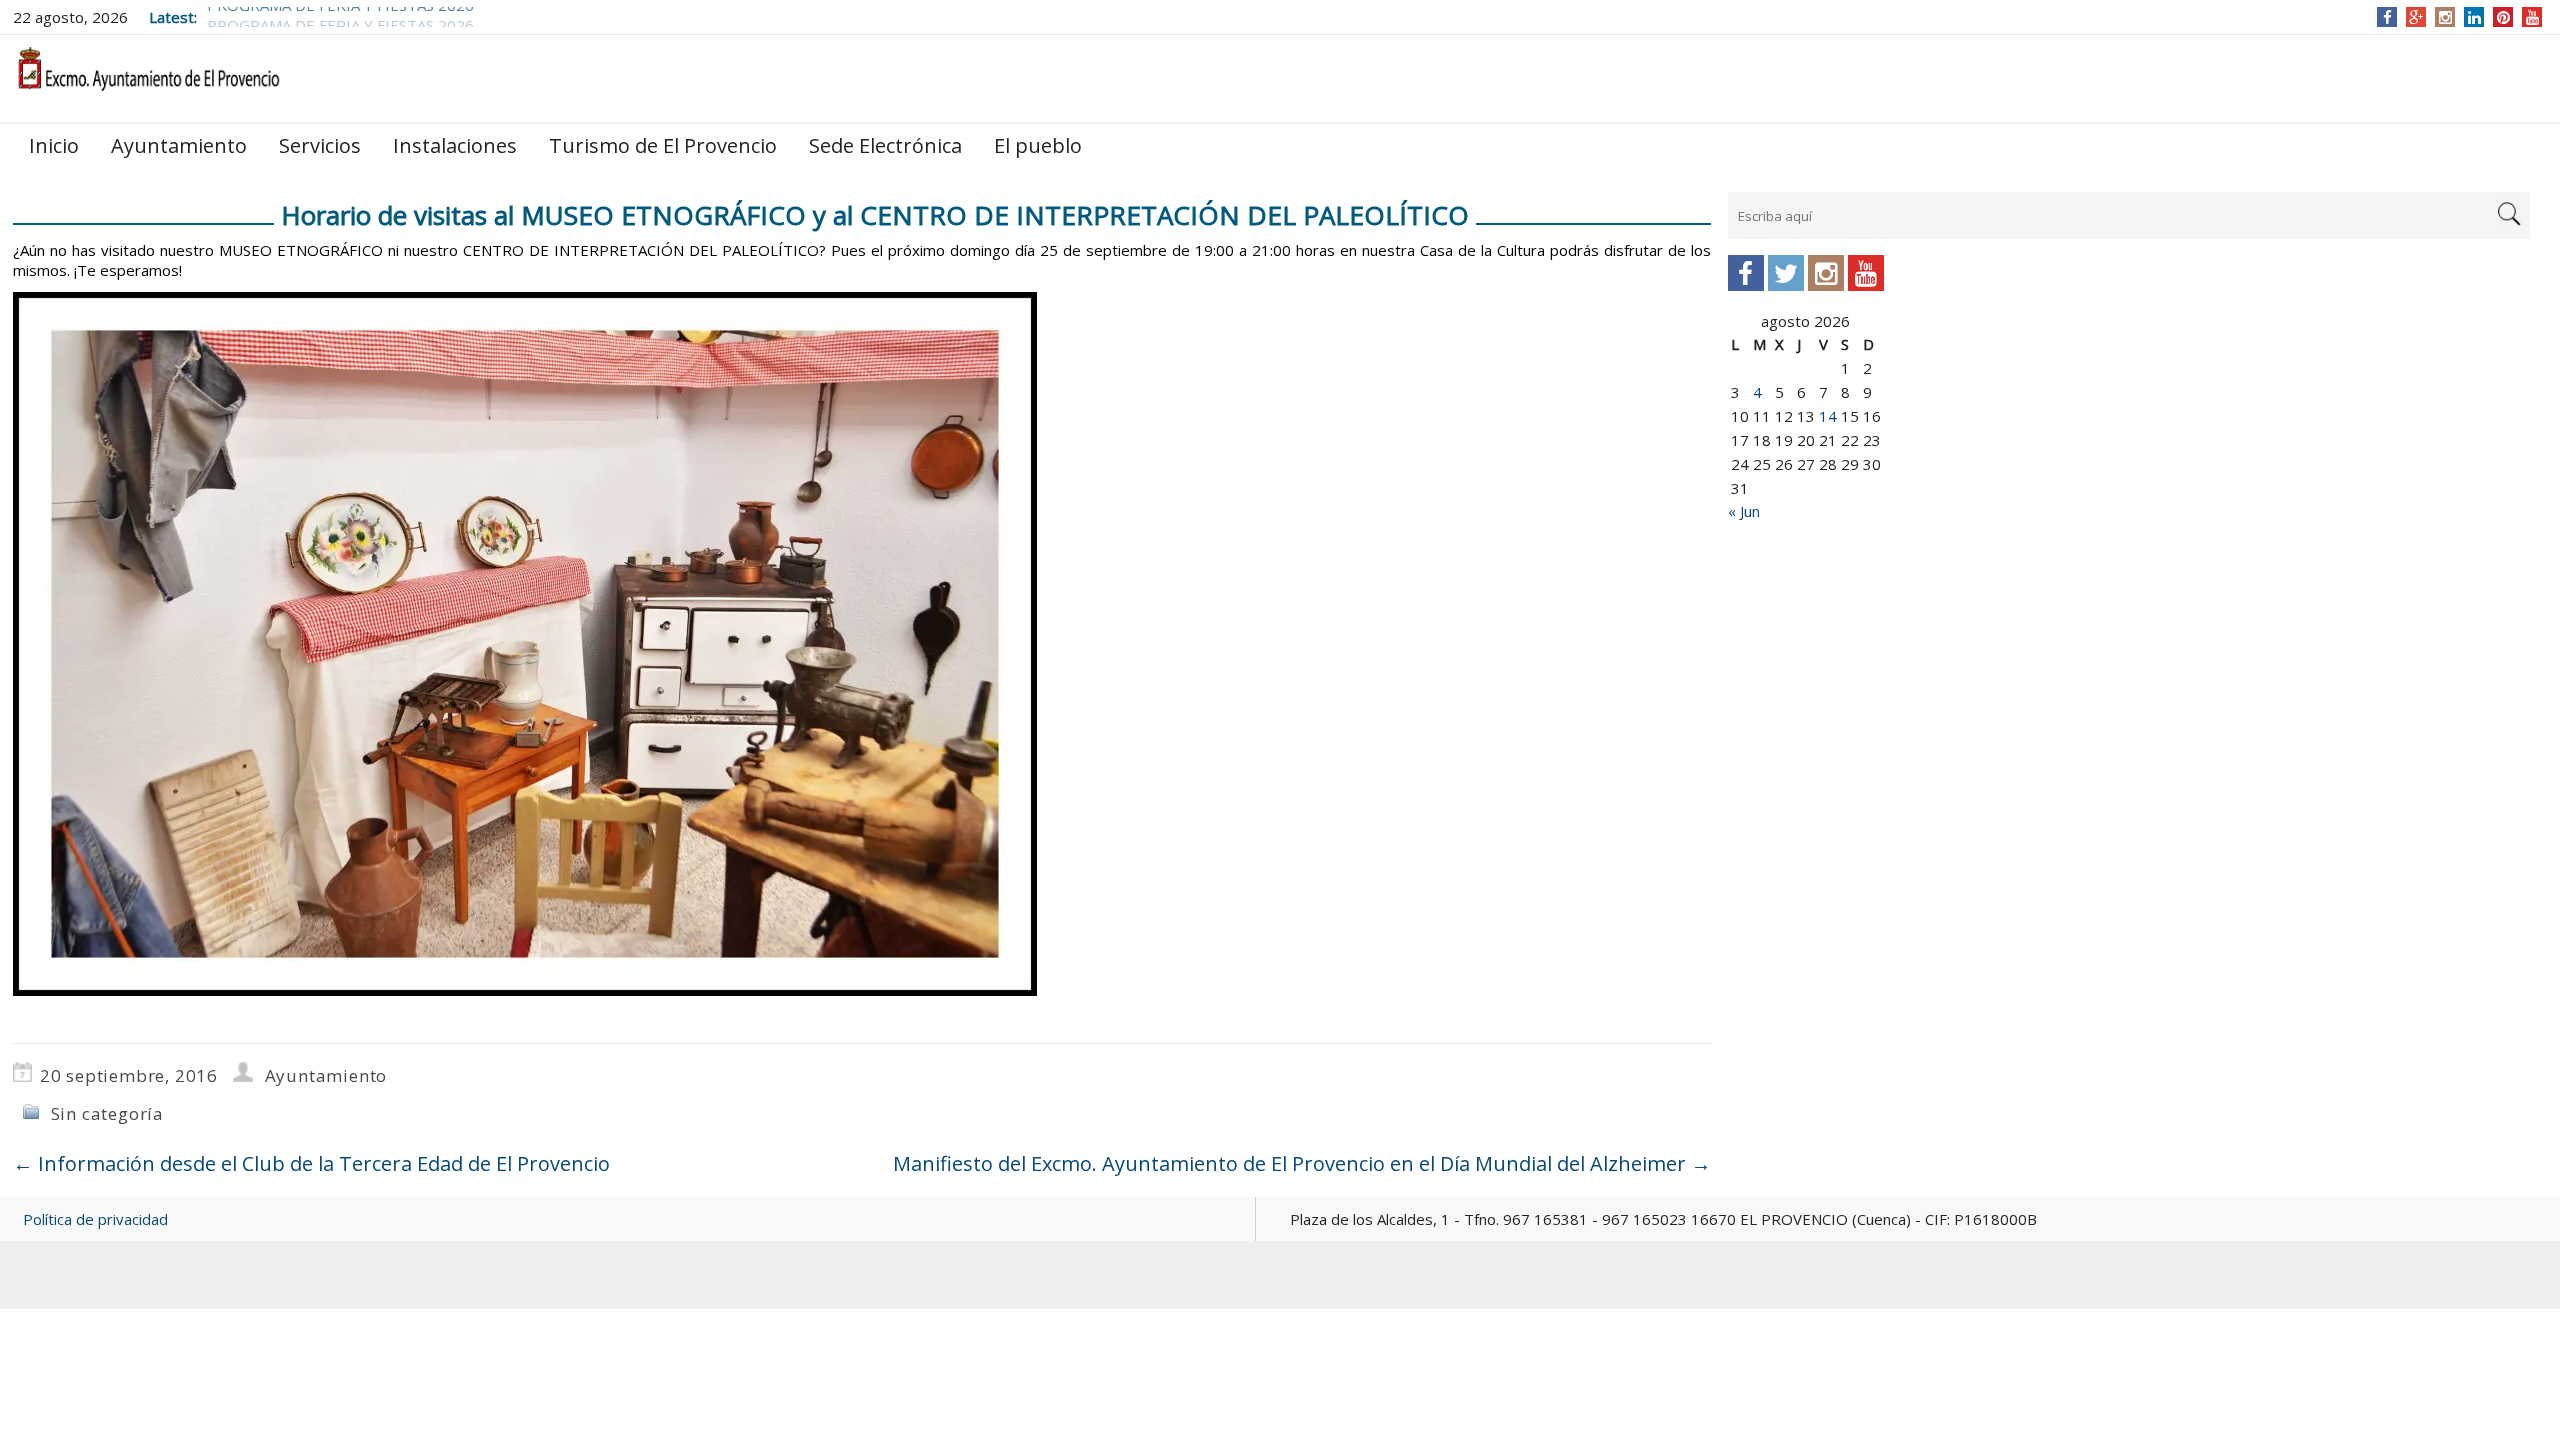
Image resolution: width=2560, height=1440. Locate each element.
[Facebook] (2387, 17)
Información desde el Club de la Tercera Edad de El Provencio (311, 1163)
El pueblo (1038, 145)
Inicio (54, 145)
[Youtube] (1866, 273)
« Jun (1744, 511)
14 (1828, 416)
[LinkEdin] (2474, 17)
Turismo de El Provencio (663, 145)
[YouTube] (2532, 17)
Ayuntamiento (179, 145)
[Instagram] (2445, 17)
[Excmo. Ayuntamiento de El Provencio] (148, 77)
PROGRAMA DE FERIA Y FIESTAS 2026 (340, 17)
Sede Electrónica (885, 145)
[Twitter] (1786, 273)
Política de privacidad (95, 1219)
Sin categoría (107, 1113)
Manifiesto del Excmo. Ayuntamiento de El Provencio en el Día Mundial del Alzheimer (1302, 1163)
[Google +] (2416, 17)
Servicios (320, 145)
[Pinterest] (2503, 17)
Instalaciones (455, 145)
